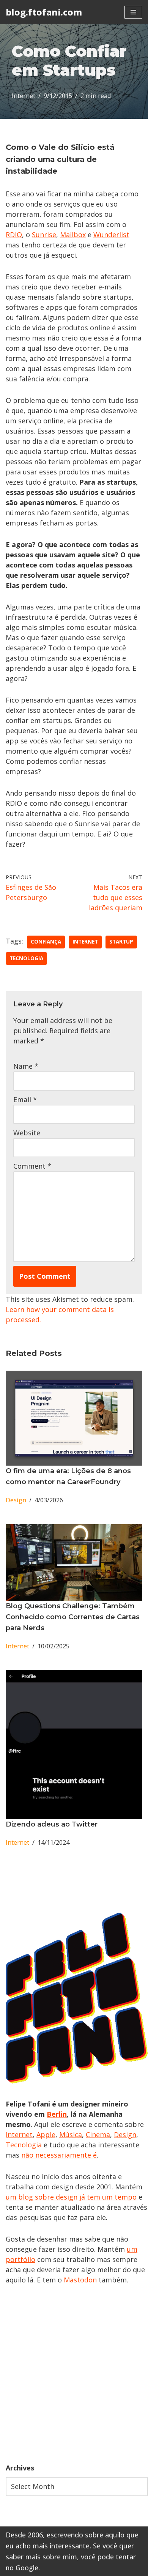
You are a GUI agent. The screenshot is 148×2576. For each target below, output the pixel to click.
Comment (32, 1166)
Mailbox (73, 235)
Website (27, 1133)
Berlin (57, 2114)
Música (71, 2134)
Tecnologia (24, 2145)
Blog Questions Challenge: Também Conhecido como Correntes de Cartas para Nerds (73, 1617)
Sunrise (44, 235)
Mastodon (80, 2280)
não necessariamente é (59, 2155)
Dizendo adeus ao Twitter (52, 1824)
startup (121, 942)
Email (25, 1099)
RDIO (14, 235)
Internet (24, 96)
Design (16, 1500)
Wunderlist (111, 235)
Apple (46, 2134)
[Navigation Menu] (133, 12)
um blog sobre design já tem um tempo (71, 2197)
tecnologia (26, 958)
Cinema (98, 2134)
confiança (46, 942)
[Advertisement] (74, 2374)
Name (26, 1066)
